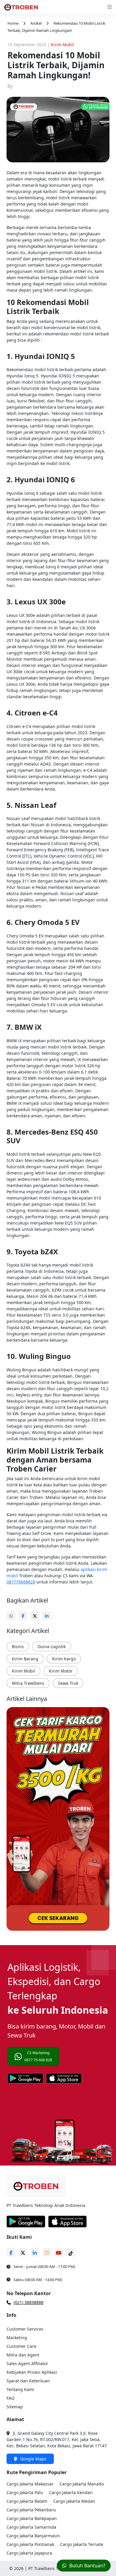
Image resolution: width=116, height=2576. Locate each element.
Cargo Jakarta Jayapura (29, 2553)
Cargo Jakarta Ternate (82, 2544)
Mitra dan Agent (23, 2355)
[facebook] (24, 1613)
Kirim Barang (25, 1659)
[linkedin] (48, 1613)
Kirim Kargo (64, 1659)
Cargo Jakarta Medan (74, 2501)
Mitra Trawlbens (28, 1683)
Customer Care (21, 2346)
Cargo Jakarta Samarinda (31, 2527)
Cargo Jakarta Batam (27, 2501)
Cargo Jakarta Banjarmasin (33, 2536)
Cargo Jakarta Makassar (30, 2484)
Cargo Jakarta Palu (25, 2492)
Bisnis (18, 1646)
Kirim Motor (61, 1671)
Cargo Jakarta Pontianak (30, 2544)
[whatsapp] (12, 1613)
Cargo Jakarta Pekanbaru (31, 2510)
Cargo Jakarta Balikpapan (32, 2518)
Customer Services (25, 2329)
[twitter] (36, 1613)
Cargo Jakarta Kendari (71, 2492)
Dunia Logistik (52, 1646)
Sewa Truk (68, 1683)
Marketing (17, 2338)
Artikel (36, 23)
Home (13, 23)
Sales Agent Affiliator (27, 2363)
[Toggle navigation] (109, 7)
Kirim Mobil (23, 1671)
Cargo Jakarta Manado (82, 2484)
